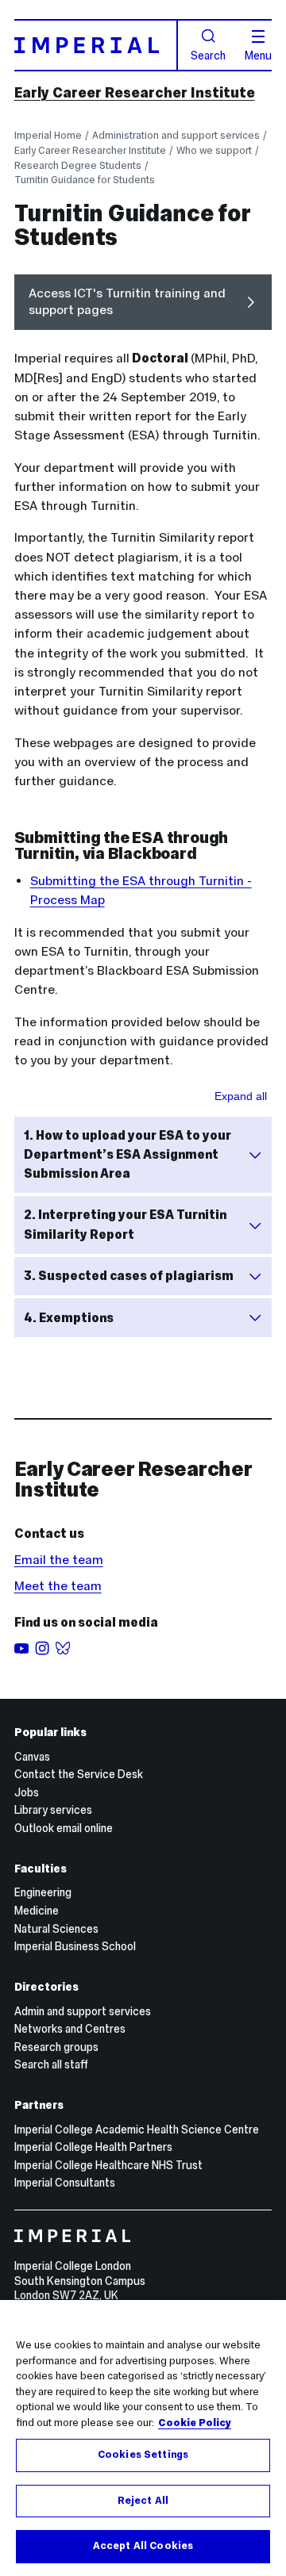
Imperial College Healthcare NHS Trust (108, 2165)
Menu (258, 55)
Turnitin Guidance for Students (85, 180)
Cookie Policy (195, 2423)
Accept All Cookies (143, 2546)
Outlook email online (64, 1828)
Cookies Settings (143, 2455)
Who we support (214, 150)
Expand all (241, 1096)
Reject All (143, 2501)
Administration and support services (176, 135)
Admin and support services (83, 2011)
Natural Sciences (56, 1929)
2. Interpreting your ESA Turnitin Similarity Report (125, 1224)
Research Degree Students (78, 165)
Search (208, 55)
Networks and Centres (70, 2029)
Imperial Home (48, 135)
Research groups (56, 2047)
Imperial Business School (75, 1946)
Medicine (37, 1911)
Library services (53, 1810)
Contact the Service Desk (79, 1774)
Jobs (27, 1792)
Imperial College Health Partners (93, 2147)
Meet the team (58, 1586)
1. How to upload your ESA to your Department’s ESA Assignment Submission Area (128, 1154)
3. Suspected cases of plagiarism (129, 1276)
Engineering (43, 1892)
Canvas (32, 1757)
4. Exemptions (69, 1318)
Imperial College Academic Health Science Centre (137, 2129)
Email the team (59, 1560)
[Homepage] (97, 45)
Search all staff (51, 2064)
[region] (143, 2438)
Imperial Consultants (65, 2183)
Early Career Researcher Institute (135, 93)
